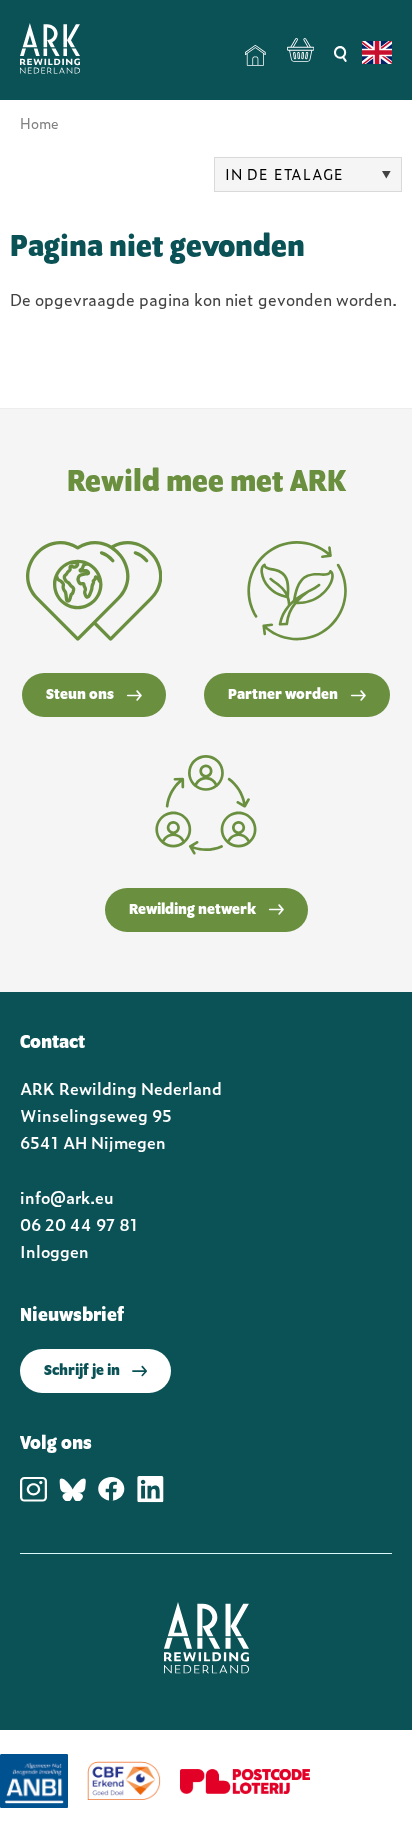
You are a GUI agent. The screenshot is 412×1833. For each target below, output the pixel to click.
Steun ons (80, 695)
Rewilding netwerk (192, 910)
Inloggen (54, 1251)
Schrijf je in (82, 1371)
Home (256, 56)
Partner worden (283, 695)
